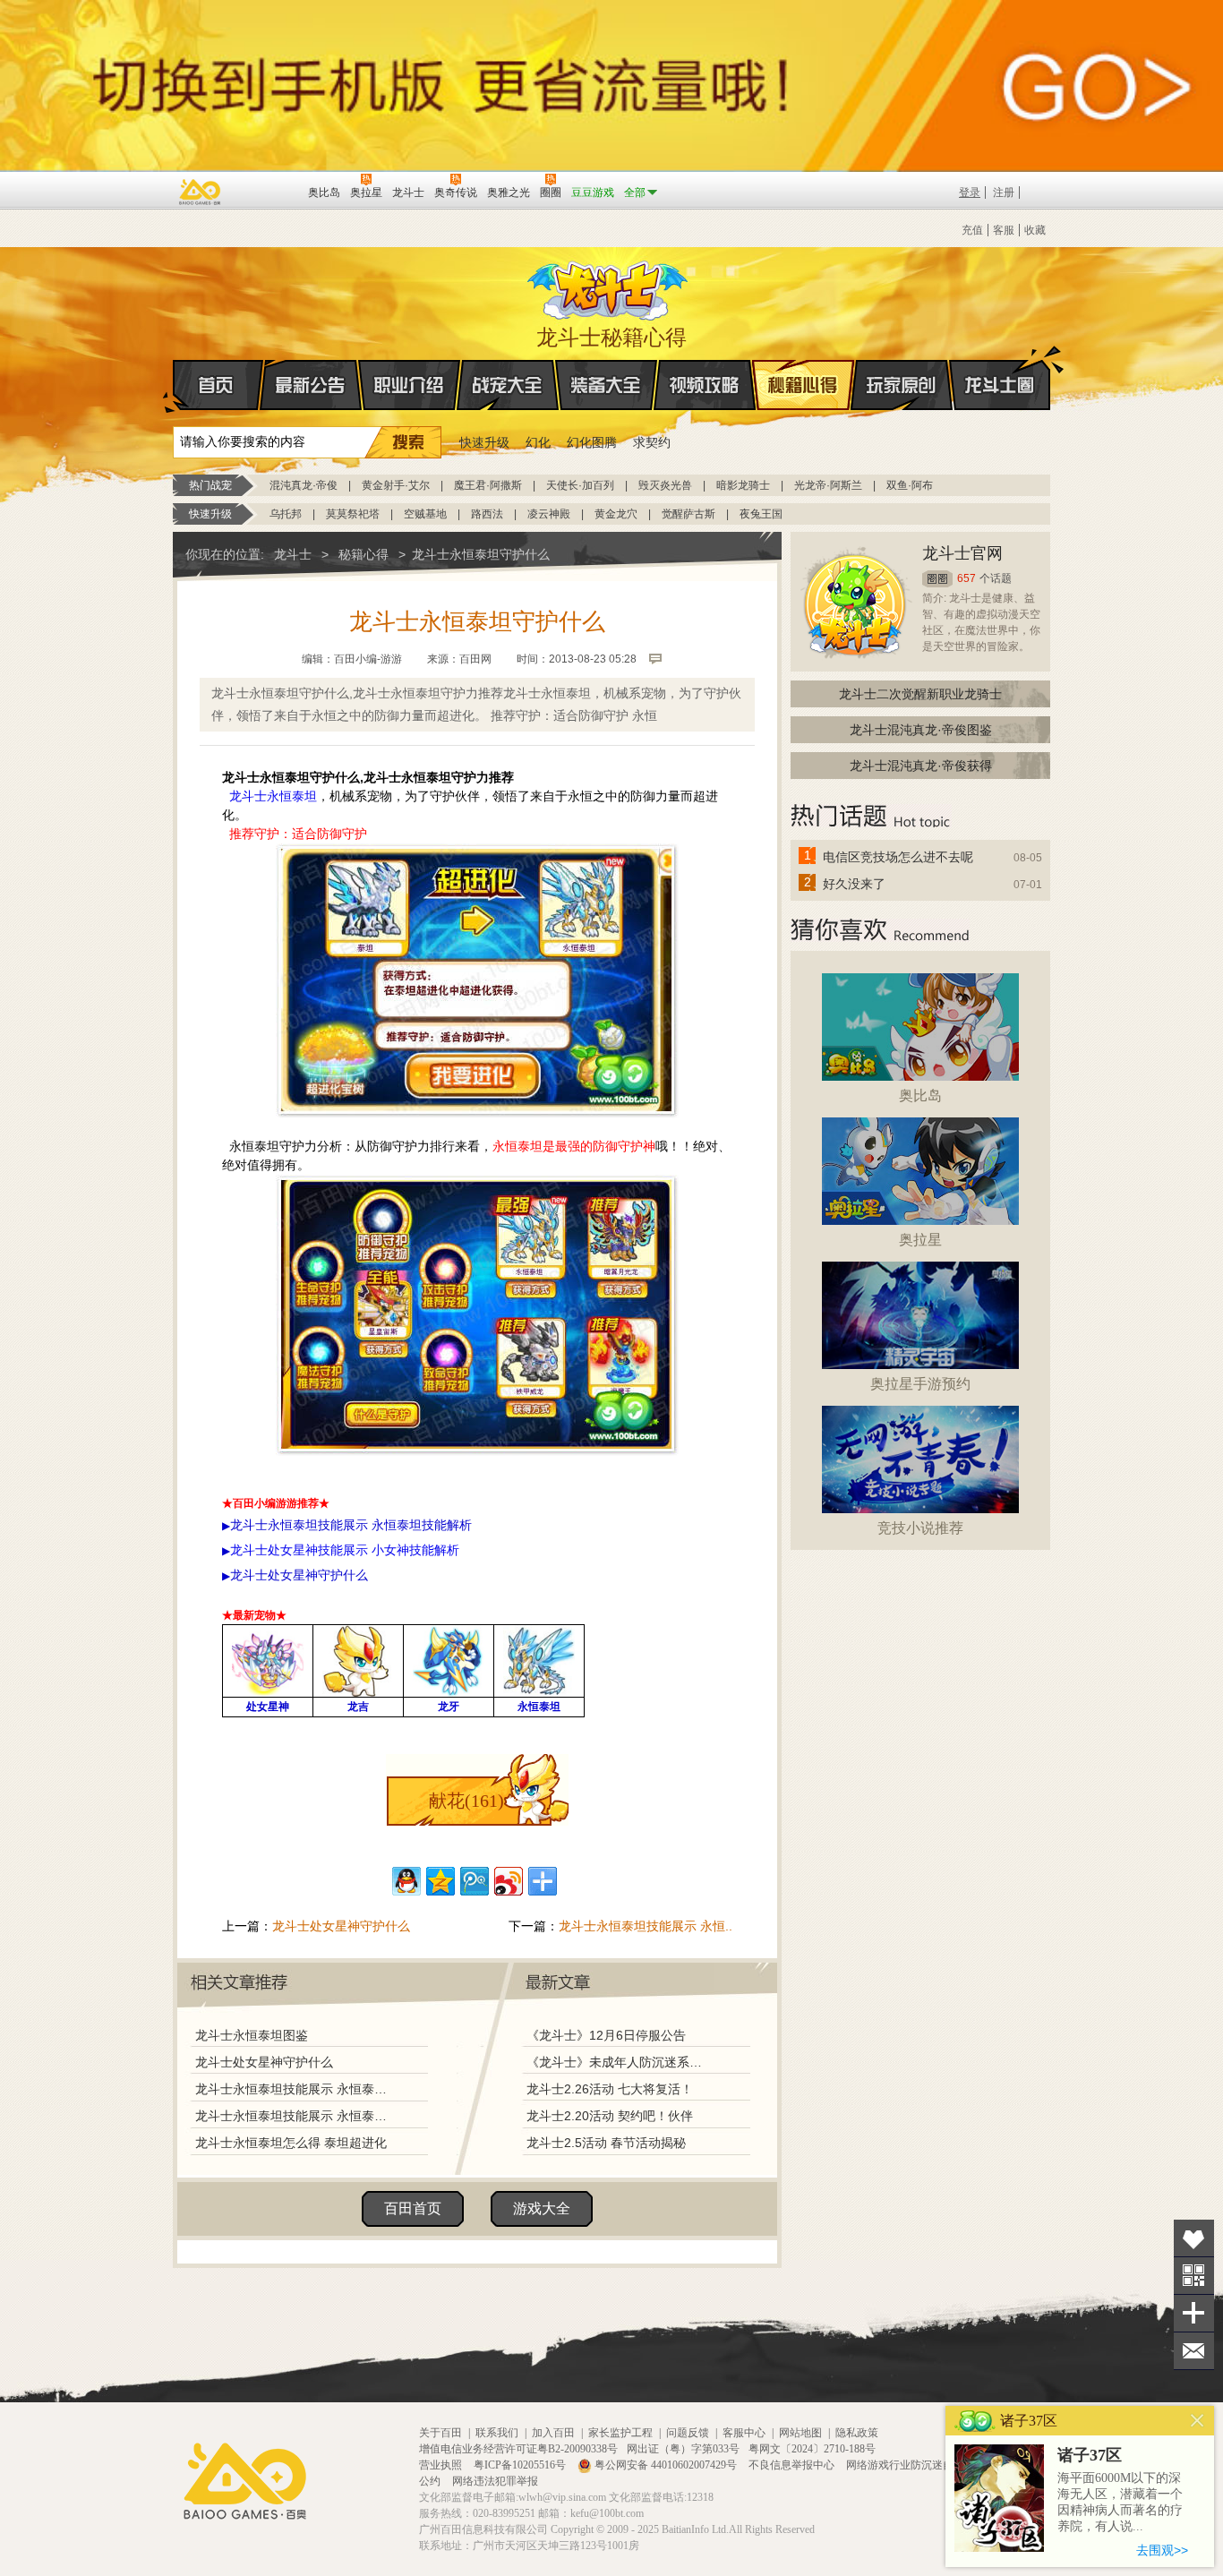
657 (966, 578)
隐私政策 (857, 2433)
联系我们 (497, 2433)
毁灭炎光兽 (665, 485)
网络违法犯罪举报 (495, 2481)
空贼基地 (425, 514)
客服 (1004, 230)
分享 (1194, 2313)
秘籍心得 (803, 385)
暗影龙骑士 (743, 485)
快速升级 (484, 442)
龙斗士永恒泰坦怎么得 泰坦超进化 (291, 2143)
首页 (218, 385)
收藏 (1035, 230)
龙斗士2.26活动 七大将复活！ (610, 2089)
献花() (466, 1801)
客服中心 (744, 2433)
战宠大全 (508, 385)
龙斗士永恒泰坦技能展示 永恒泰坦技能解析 (295, 2089)
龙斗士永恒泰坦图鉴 (252, 2035)
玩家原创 (902, 385)
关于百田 (440, 2433)
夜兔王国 (761, 514)
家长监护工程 (620, 2433)
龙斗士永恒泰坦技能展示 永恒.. (646, 1926)
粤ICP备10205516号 (521, 2465)
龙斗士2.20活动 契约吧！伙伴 (610, 2116)
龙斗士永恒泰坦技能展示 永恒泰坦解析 (295, 2116)
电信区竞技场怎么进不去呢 (898, 857)
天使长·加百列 (580, 485)
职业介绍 (409, 385)
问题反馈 (688, 2433)
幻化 (538, 442)
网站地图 (800, 2433)
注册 (1004, 193)
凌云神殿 (549, 514)
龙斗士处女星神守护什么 (341, 1926)
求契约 (652, 442)
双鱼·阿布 (910, 485)
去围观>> (1162, 2550)
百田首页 (413, 2208)
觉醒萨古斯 (688, 514)
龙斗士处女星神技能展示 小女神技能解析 (345, 1550)
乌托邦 (286, 514)
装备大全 (606, 385)
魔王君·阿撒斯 (488, 485)
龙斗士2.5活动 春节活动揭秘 (606, 2143)
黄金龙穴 (616, 514)
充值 (972, 230)
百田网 (268, 191)
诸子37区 (1090, 2455)
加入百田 (553, 2433)
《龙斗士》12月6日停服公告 (606, 2035)
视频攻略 (705, 385)
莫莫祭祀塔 (353, 514)
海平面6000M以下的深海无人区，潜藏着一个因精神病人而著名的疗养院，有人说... (1120, 2502)
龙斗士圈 (1000, 385)
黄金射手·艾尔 (396, 485)
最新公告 (311, 385)
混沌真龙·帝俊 (304, 485)
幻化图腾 (592, 442)
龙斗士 (609, 287)
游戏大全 (542, 2208)
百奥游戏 (201, 192)
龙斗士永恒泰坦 (271, 796)
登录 (970, 193)
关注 (1194, 2276)
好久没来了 (854, 884)
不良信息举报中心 (793, 2465)
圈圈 (937, 579)
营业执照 (442, 2465)
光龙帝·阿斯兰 (828, 485)
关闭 (1197, 2421)
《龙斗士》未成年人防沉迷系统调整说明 (620, 2062)
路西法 (487, 514)
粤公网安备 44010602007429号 (666, 2465)
